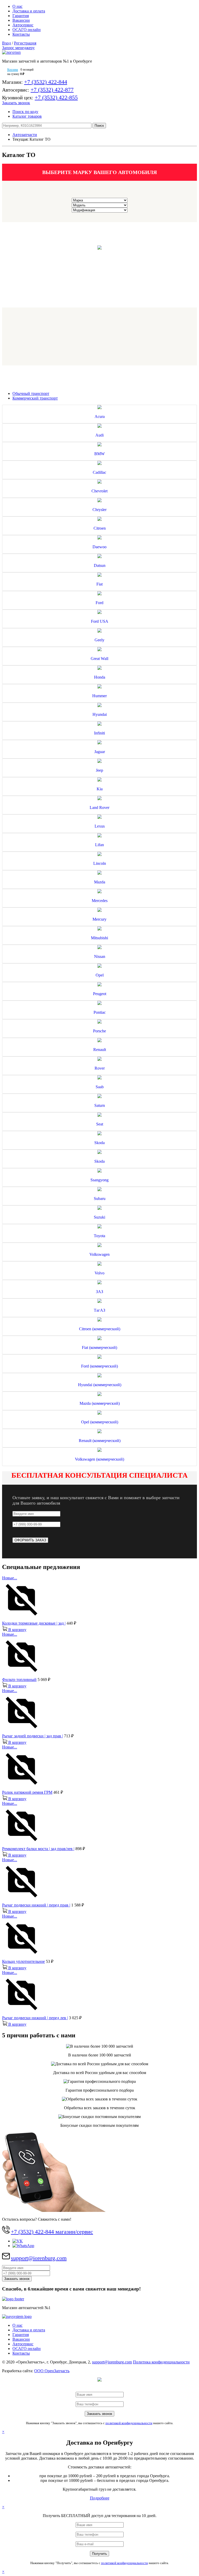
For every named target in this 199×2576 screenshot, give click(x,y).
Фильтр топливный (19, 1680)
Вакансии (21, 20)
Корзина (13, 70)
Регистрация (25, 43)
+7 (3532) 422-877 (52, 90)
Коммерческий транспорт (35, 398)
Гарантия (21, 16)
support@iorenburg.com (39, 2258)
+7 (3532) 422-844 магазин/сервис (52, 2232)
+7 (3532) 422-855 (56, 97)
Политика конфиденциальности (161, 2362)
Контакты (21, 34)
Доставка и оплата (29, 11)
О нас (17, 6)
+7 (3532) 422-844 (46, 82)
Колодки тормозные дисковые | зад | (34, 1623)
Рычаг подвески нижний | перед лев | (35, 2018)
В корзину (17, 1630)
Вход (6, 43)
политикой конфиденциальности (129, 2423)
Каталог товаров (27, 116)
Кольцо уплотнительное (23, 1961)
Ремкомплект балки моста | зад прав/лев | (38, 1849)
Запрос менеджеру (18, 48)
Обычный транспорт (31, 393)
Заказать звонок (16, 103)
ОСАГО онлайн (27, 30)
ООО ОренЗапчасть (52, 2371)
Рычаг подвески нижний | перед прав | (36, 1905)
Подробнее (100, 2498)
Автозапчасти (25, 135)
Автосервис (23, 25)
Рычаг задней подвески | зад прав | (33, 1736)
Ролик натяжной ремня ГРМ (27, 1792)
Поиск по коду (25, 112)
